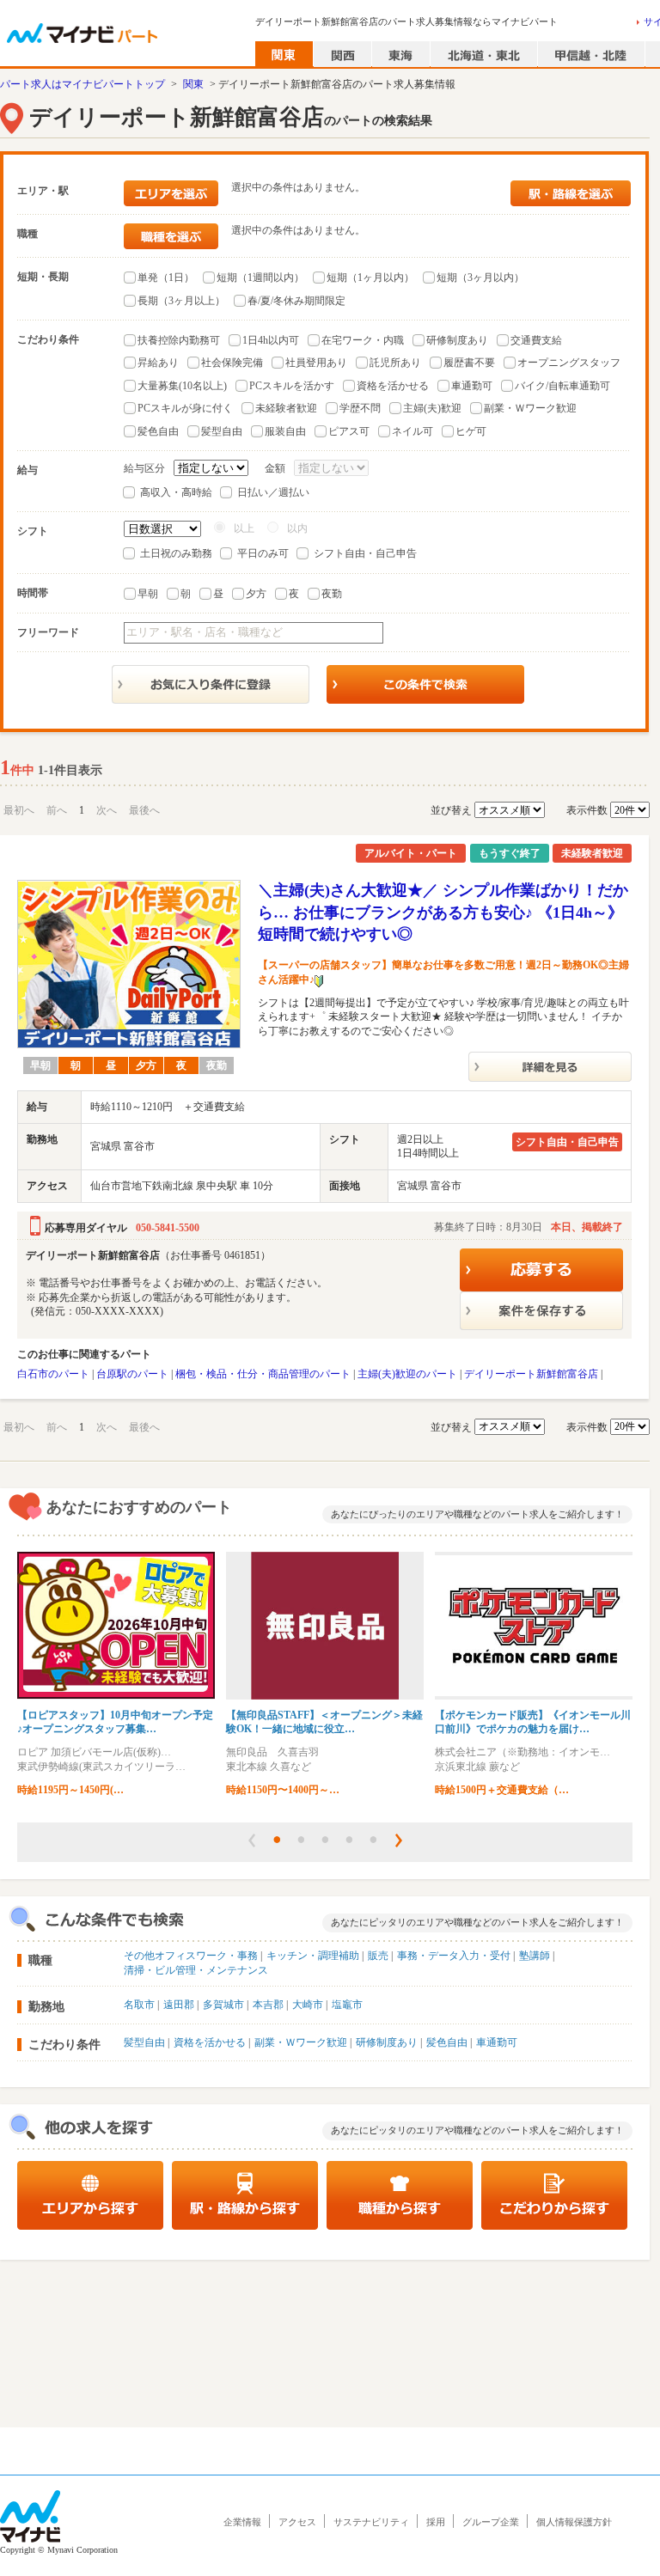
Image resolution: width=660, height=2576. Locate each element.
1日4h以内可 (271, 340)
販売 (378, 1956)
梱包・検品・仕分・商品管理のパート (263, 1374)
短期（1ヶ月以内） (370, 278)
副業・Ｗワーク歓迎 (530, 408)
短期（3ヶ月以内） (480, 278)
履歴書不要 (469, 363)
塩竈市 (347, 2005)
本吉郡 (268, 2005)
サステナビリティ (371, 2522)
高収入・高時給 (176, 492)
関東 (193, 84)
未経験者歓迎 (286, 408)
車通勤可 (472, 386)
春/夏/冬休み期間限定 (296, 301)
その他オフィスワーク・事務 (191, 1956)
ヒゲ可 (471, 431)
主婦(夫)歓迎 (432, 408)
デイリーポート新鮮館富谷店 (531, 1374)
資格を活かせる (393, 386)
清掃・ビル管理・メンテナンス (196, 1970)
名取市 (139, 2005)
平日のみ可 (263, 553)
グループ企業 (491, 2522)
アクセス (297, 2522)
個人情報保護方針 (574, 2522)
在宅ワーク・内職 (363, 340)
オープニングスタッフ (569, 363)
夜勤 (332, 594)
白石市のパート (53, 1374)
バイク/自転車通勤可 (562, 386)
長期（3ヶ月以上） (181, 301)
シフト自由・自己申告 (365, 553)
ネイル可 (412, 431)
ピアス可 (349, 431)
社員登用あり (316, 363)
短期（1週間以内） (260, 278)
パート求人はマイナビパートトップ (82, 84)
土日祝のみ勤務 (176, 553)
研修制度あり (457, 340)
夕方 (256, 594)
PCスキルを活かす (292, 386)
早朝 (148, 594)
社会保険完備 (232, 363)
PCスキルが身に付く (185, 408)
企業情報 (242, 2522)
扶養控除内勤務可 (179, 340)
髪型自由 (222, 431)
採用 (436, 2522)
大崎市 (308, 2005)
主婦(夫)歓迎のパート (407, 1374)
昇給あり (158, 363)
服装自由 (285, 431)
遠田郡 (179, 2005)
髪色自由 (158, 431)
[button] (252, 1840)
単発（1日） (166, 278)
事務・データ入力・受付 (454, 1956)
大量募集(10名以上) (182, 386)
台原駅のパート (132, 1374)
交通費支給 (536, 340)
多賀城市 (223, 2005)
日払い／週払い (273, 492)
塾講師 (535, 1956)
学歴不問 (360, 408)
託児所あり (395, 363)
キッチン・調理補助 (313, 1956)
